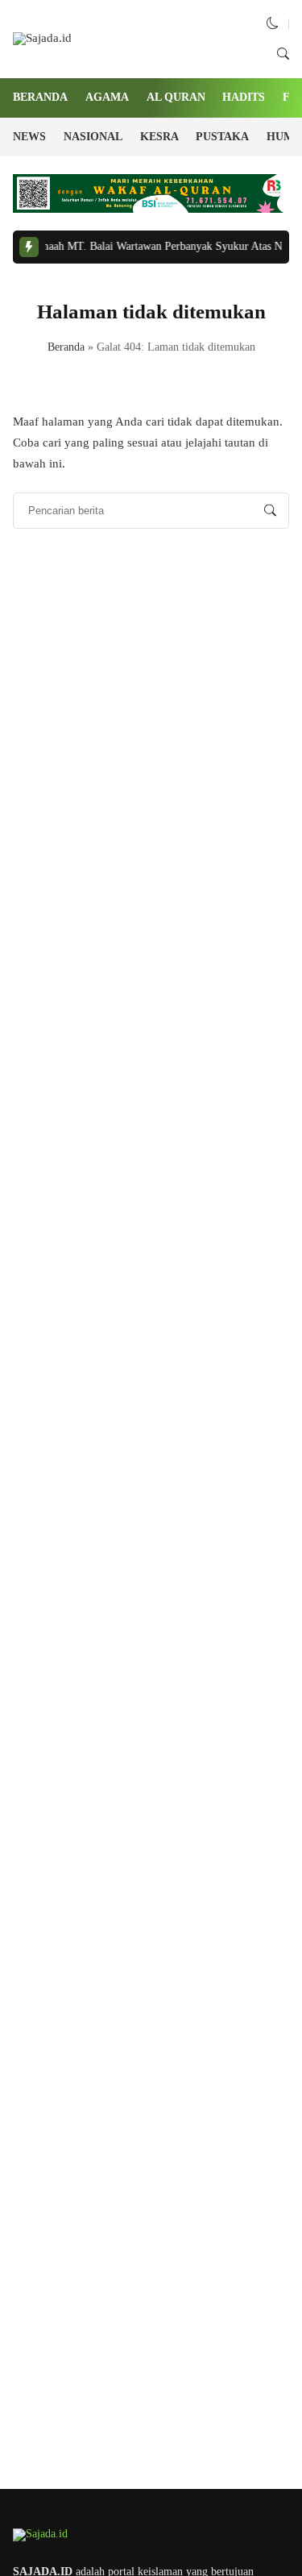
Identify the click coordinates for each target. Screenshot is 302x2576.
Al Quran (176, 97)
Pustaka (222, 137)
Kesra (159, 137)
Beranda (40, 97)
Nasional (93, 137)
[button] (273, 23)
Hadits (244, 97)
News (29, 137)
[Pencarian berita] (270, 511)
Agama (107, 97)
